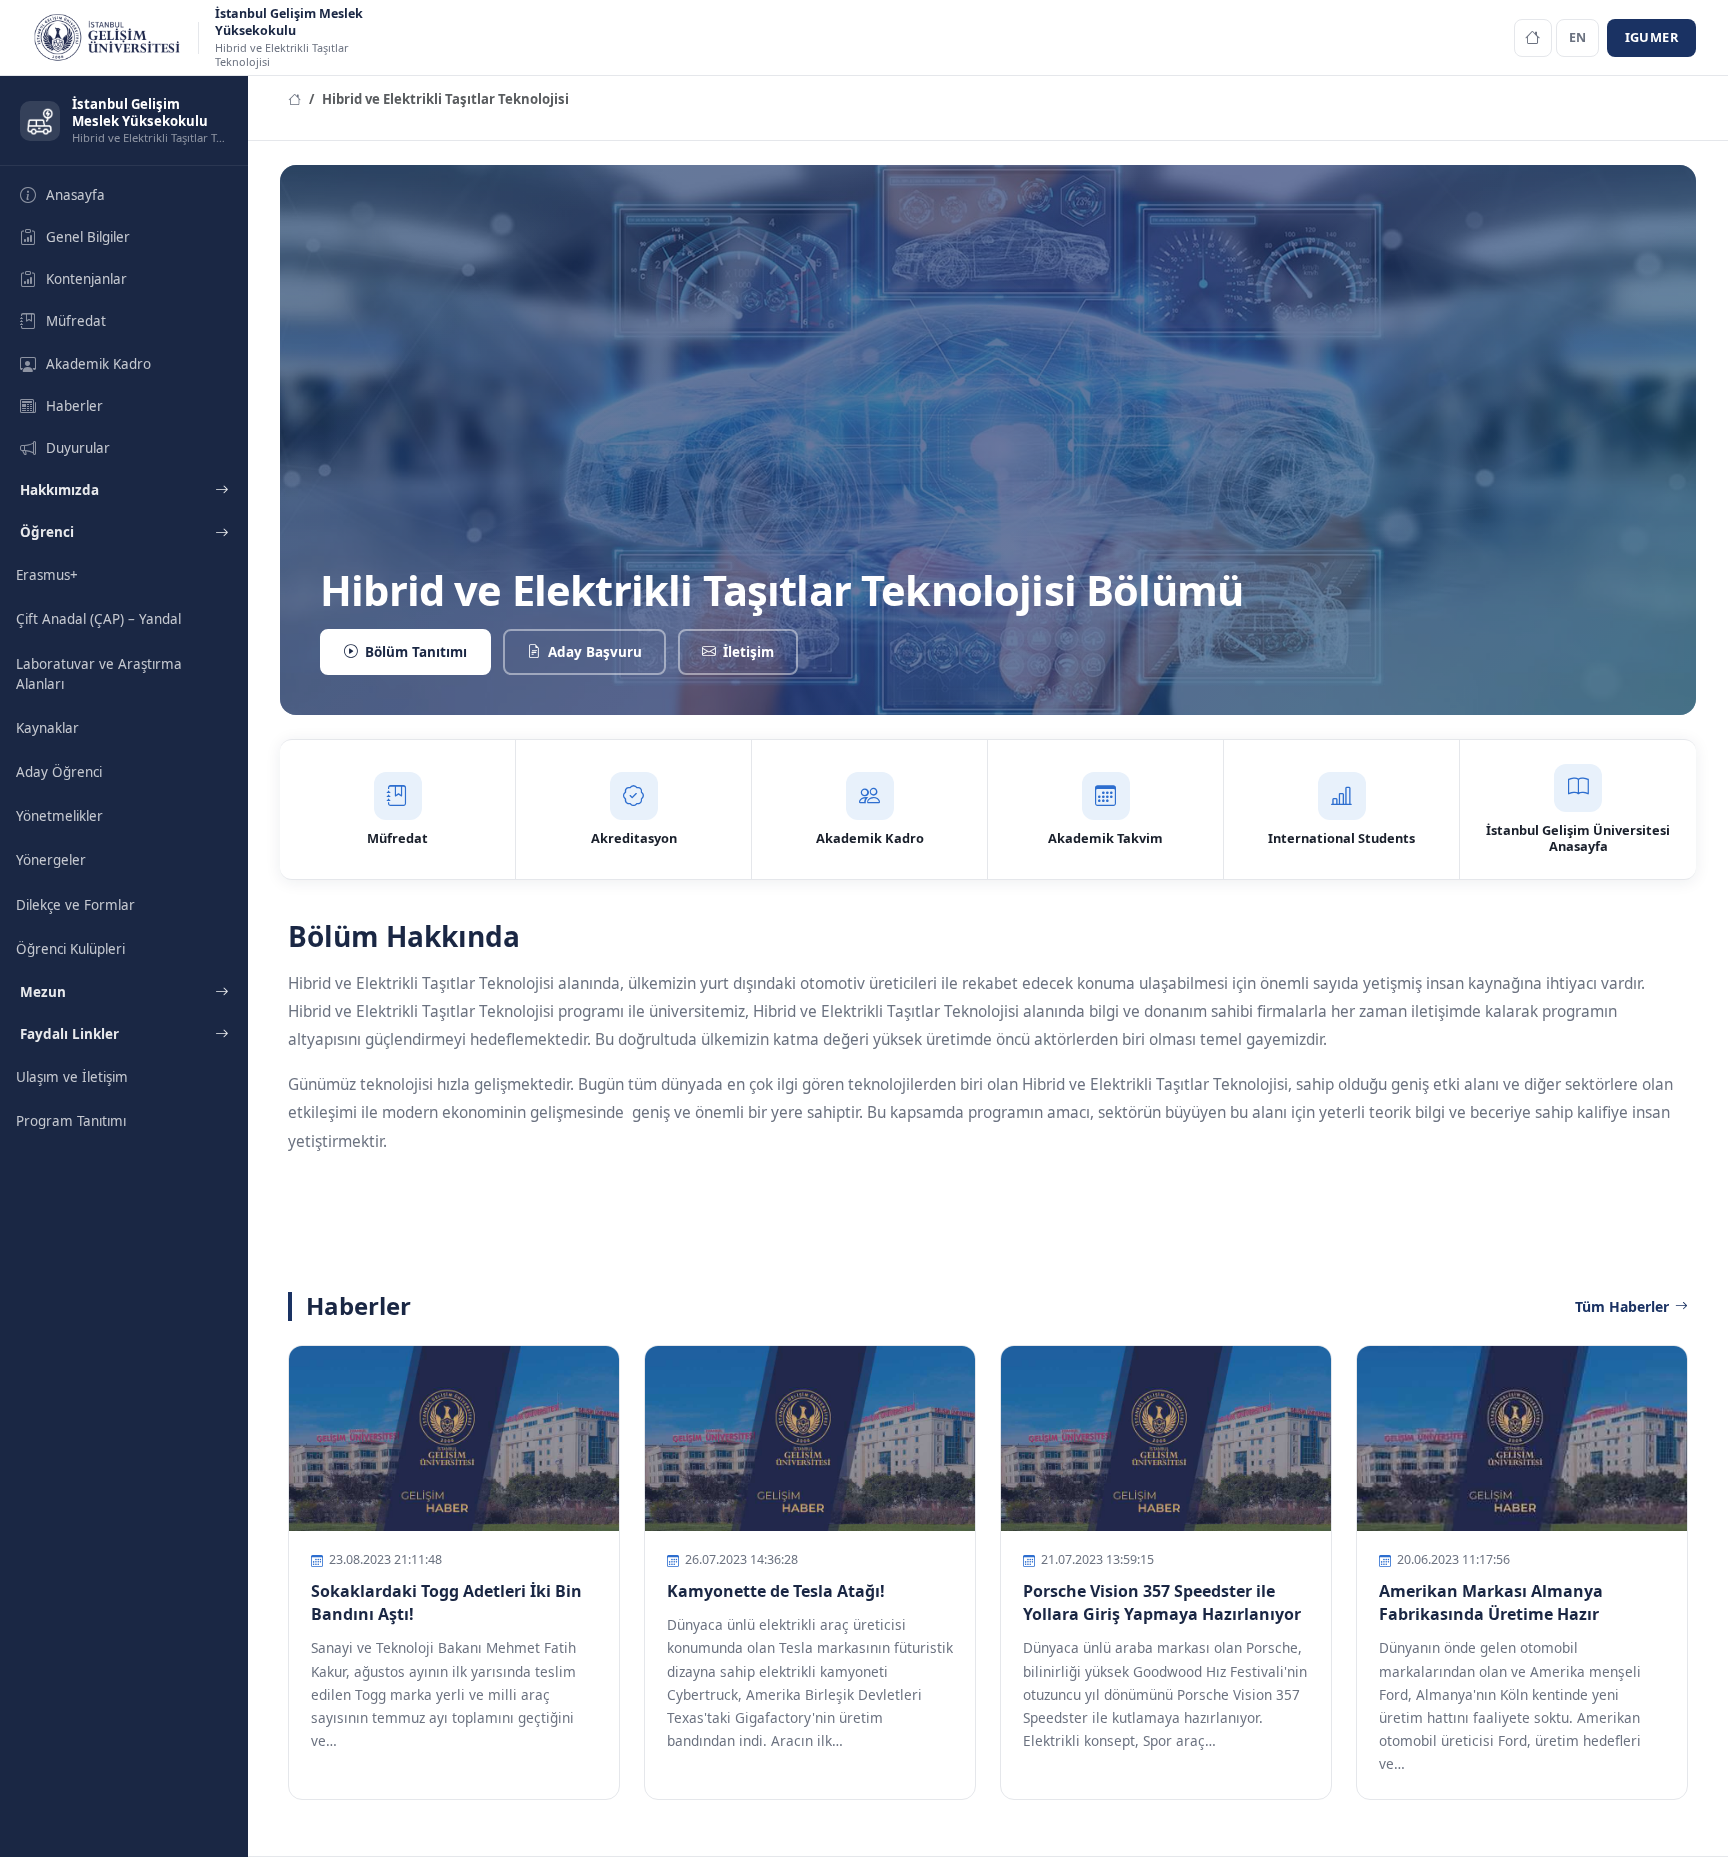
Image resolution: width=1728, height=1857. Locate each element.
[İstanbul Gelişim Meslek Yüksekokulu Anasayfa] (1533, 38)
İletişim (748, 652)
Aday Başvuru (595, 652)
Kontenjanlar (86, 279)
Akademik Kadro (98, 364)
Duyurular (78, 448)
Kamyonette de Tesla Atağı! (776, 1591)
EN (1577, 37)
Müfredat (76, 321)
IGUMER (1651, 37)
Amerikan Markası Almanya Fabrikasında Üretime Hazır (1491, 1602)
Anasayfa (75, 195)
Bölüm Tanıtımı (416, 652)
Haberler (74, 406)
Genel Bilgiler (88, 237)
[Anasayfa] (294, 99)
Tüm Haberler (1622, 1306)
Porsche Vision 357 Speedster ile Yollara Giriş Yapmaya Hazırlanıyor (1162, 1602)
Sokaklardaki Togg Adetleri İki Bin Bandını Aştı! (446, 1602)
